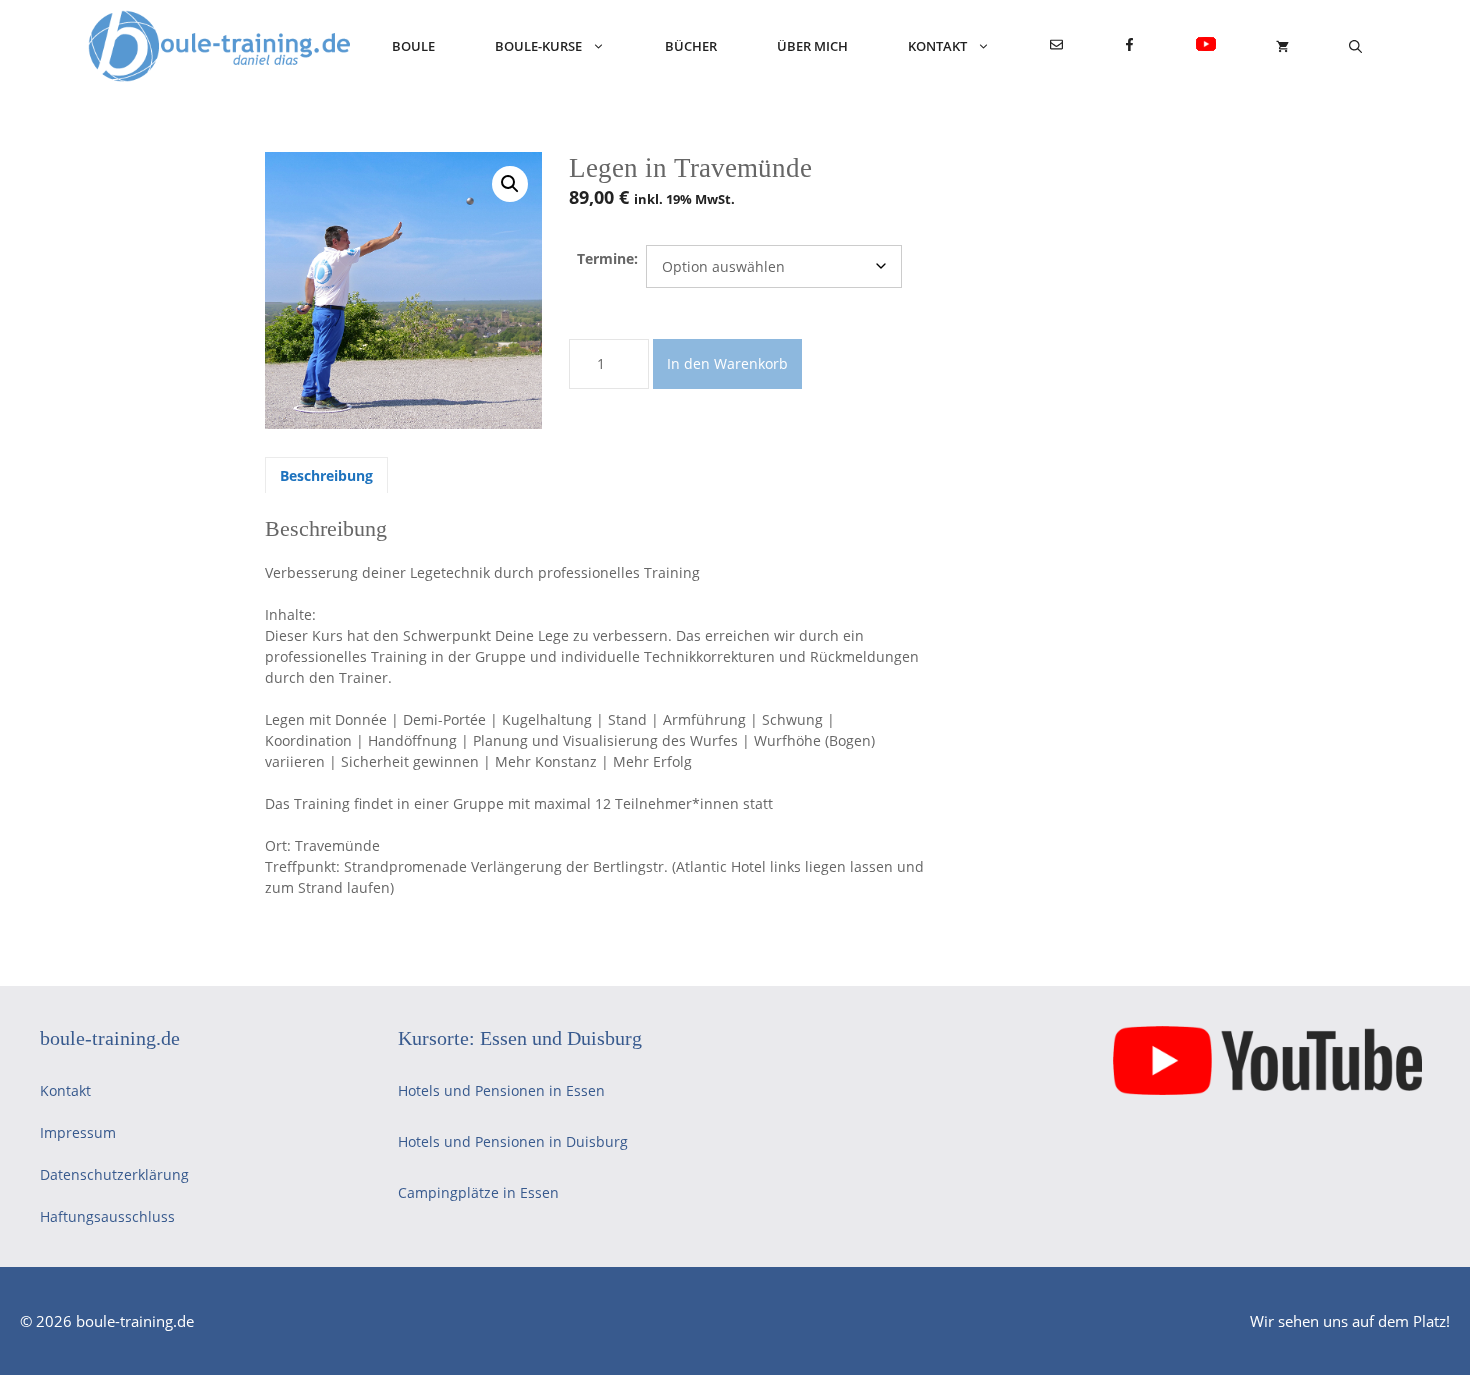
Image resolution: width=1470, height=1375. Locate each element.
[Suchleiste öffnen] (1355, 46)
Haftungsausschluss (107, 1216)
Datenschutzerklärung (114, 1174)
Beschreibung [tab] (326, 475)
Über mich (812, 46)
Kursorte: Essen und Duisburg (520, 1038)
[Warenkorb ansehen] (1282, 46)
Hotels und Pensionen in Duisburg (513, 1141)
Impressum (78, 1132)
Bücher (691, 46)
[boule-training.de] (220, 46)
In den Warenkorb (727, 363)
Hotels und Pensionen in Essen (501, 1090)
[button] (510, 184)
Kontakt (937, 46)
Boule (413, 46)
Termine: (607, 258)
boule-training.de (110, 1038)
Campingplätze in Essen (478, 1192)
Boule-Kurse (538, 46)
